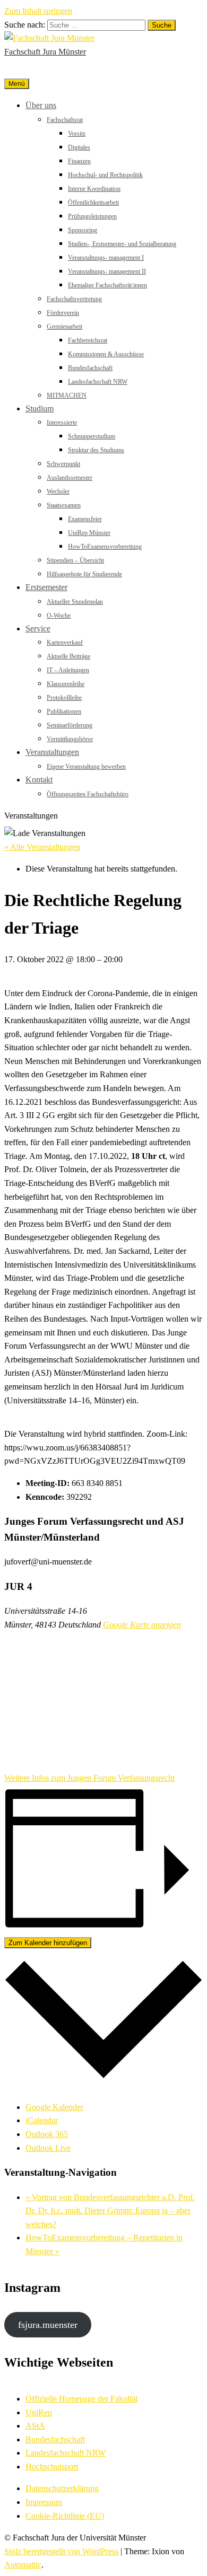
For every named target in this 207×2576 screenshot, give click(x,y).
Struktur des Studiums (96, 450)
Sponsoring (83, 230)
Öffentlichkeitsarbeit (93, 203)
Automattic (23, 2565)
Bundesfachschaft (90, 368)
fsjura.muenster (48, 2325)
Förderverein (63, 313)
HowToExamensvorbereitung (105, 547)
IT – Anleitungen (68, 670)
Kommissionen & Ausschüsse (106, 354)
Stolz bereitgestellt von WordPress (61, 2551)
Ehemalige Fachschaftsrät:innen (107, 285)
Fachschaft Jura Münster (45, 52)
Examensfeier (85, 519)
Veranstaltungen (52, 752)
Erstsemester (46, 587)
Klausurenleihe (66, 684)
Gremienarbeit (64, 327)
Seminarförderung (70, 725)
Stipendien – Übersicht (75, 560)
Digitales (79, 147)
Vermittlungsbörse (70, 739)
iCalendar (42, 2120)
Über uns (41, 105)
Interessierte (62, 423)
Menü (17, 84)
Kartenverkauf (65, 643)
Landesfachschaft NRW (98, 382)
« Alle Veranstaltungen (42, 847)
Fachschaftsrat (65, 120)
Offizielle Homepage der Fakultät (81, 2399)
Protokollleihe (64, 698)
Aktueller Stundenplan (75, 602)
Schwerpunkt (63, 464)
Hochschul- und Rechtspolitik (105, 175)
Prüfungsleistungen (92, 216)
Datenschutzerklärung (62, 2488)
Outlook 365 (47, 2134)
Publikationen (64, 711)
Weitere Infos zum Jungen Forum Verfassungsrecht (89, 1778)
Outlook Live (48, 2148)
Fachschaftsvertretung (74, 299)
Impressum (44, 2502)
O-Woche (59, 616)
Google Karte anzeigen (142, 1625)
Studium (40, 408)
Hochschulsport (52, 2467)
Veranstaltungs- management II (107, 271)
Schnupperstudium (92, 436)
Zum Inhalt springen (38, 11)
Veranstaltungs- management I (106, 258)
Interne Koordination (94, 189)
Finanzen (79, 161)
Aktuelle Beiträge (68, 656)
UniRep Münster (89, 533)
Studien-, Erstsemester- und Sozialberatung (122, 244)
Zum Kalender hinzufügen (48, 1943)
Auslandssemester (70, 478)
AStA (35, 2426)
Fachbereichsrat (88, 340)
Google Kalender (54, 2107)
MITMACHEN (67, 395)
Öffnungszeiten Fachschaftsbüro (88, 794)
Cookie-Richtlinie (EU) (65, 2516)
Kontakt (39, 780)
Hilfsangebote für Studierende (84, 574)
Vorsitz (77, 134)
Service (38, 628)
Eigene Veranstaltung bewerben (86, 767)
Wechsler (58, 491)
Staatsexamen (64, 505)
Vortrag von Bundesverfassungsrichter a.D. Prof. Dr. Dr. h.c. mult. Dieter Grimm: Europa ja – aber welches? (110, 2211)
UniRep (39, 2412)
